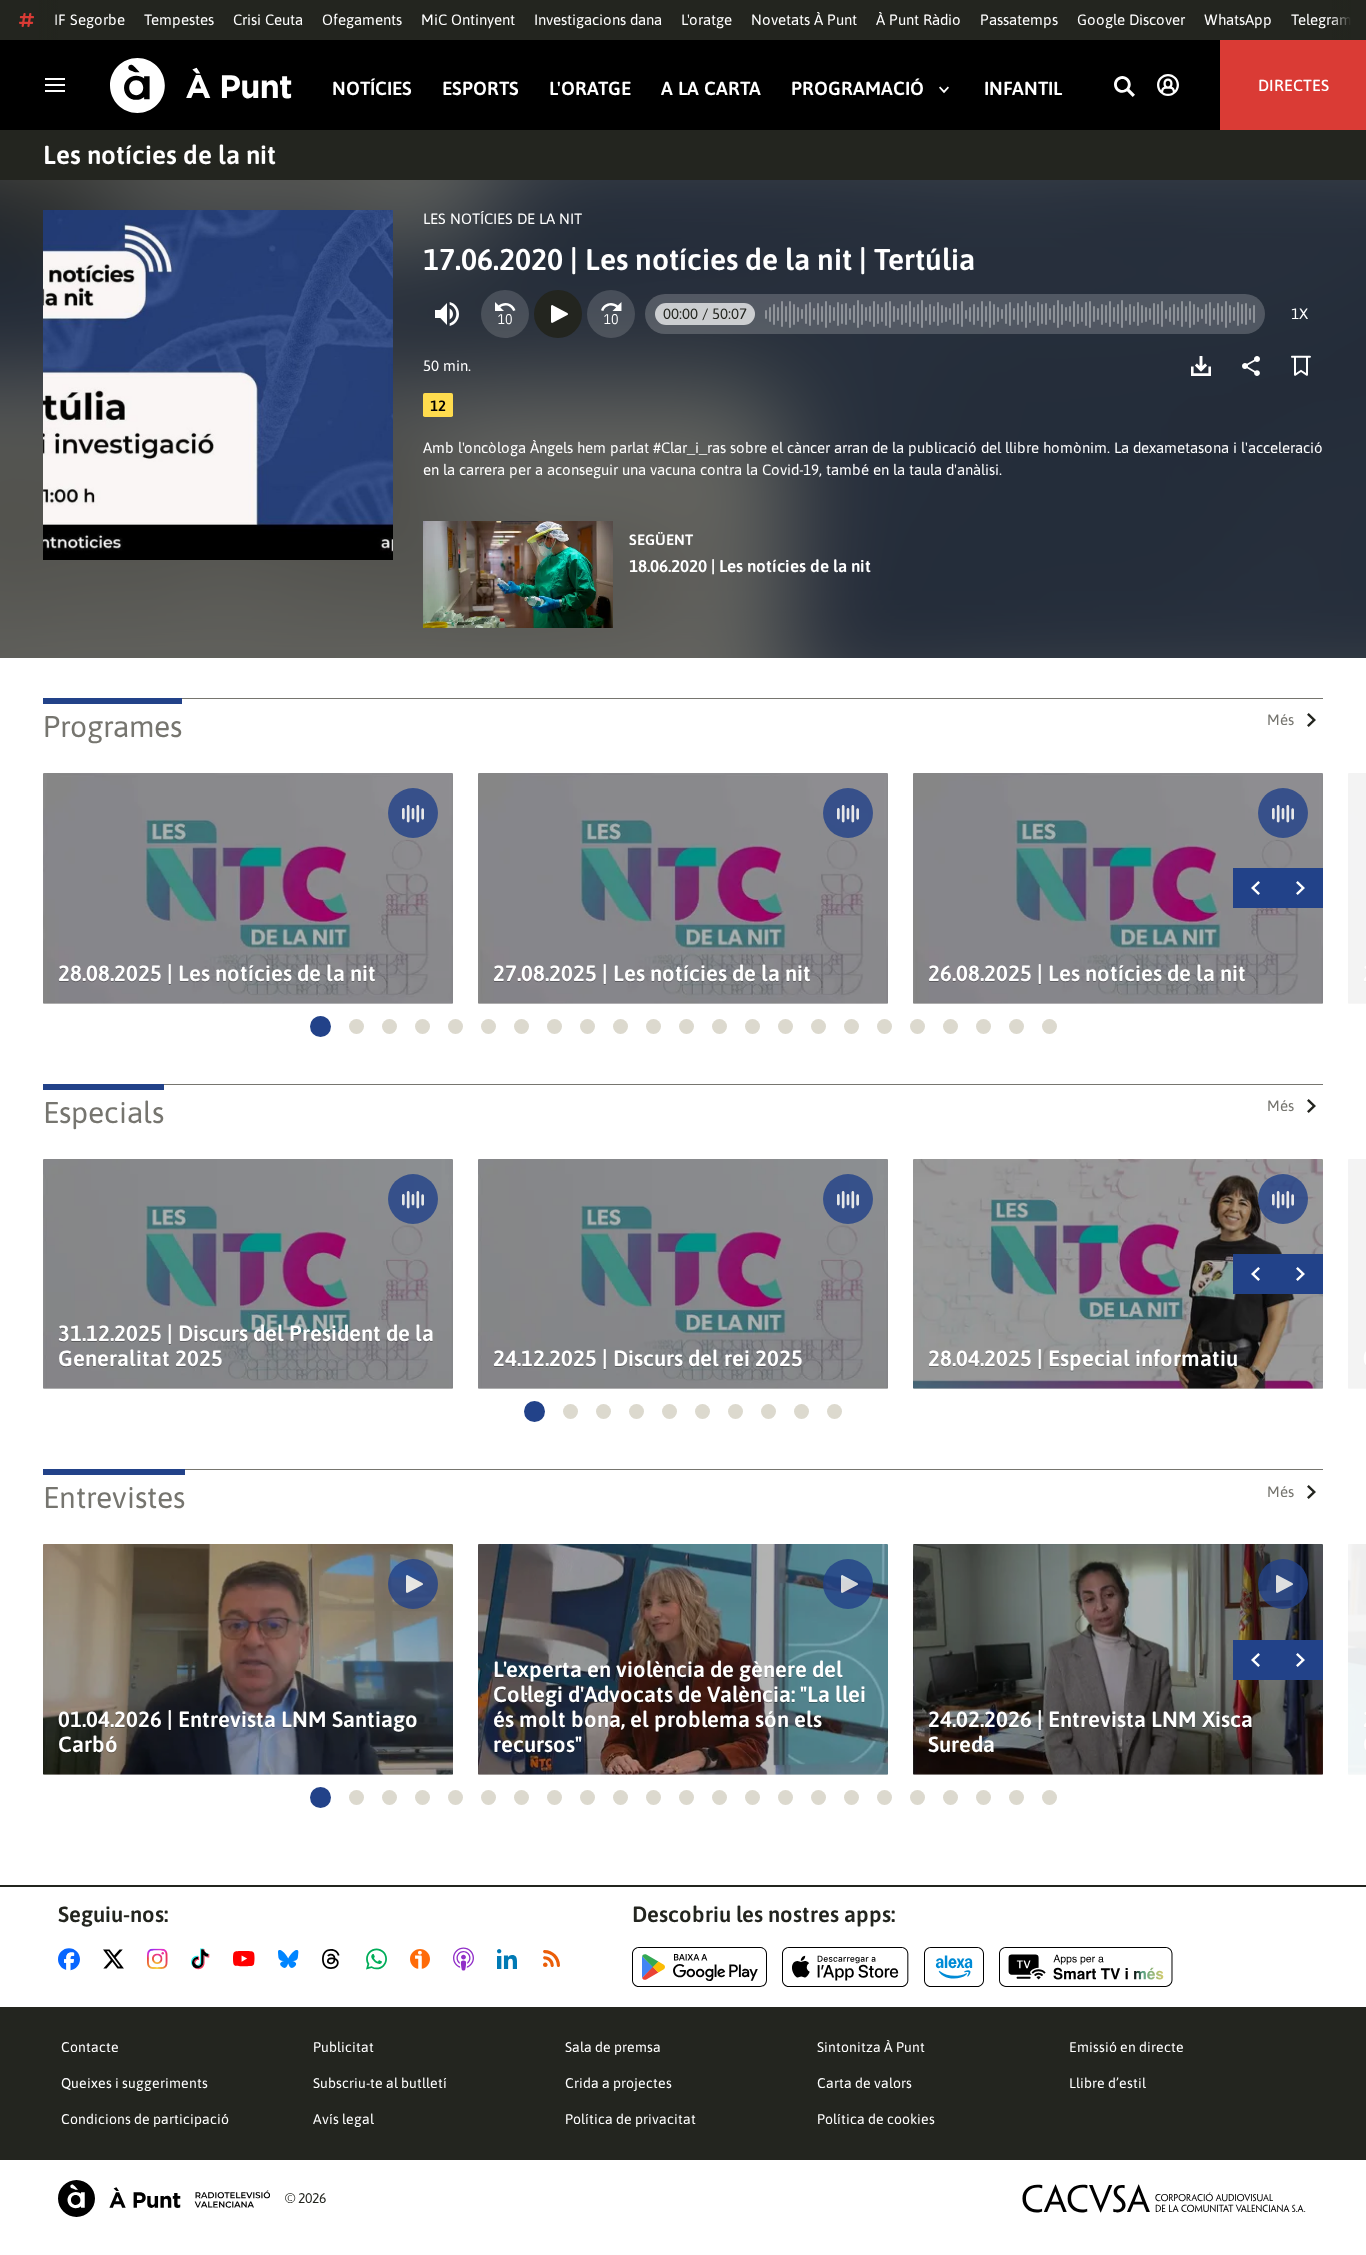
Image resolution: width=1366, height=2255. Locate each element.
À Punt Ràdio (918, 19)
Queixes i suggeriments (134, 2083)
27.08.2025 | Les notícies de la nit (652, 973)
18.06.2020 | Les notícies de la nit (750, 566)
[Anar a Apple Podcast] (467, 1959)
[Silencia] (447, 314)
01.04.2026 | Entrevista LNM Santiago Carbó (238, 1732)
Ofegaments (362, 19)
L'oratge (706, 19)
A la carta (711, 88)
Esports (480, 88)
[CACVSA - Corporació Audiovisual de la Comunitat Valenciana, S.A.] (1164, 2198)
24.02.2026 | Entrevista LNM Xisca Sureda (1090, 1732)
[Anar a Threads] (336, 1959)
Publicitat (343, 2047)
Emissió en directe (1126, 2047)
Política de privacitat (630, 2119)
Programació (857, 88)
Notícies (372, 88)
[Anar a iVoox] (424, 1959)
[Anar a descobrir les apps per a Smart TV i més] (1086, 1967)
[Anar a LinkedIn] (511, 1959)
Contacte (90, 2047)
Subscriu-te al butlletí (380, 2083)
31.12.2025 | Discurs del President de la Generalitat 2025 (246, 1346)
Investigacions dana (598, 19)
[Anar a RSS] (556, 1959)
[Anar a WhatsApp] (380, 1959)
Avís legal (343, 2119)
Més (1280, 719)
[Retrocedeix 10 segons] (505, 314)
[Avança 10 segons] (611, 314)
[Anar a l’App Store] (845, 1967)
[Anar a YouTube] (248, 1959)
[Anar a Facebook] (73, 1959)
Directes (1293, 85)
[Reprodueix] (558, 314)
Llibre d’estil (1107, 2083)
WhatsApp (1238, 19)
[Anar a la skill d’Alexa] (954, 1967)
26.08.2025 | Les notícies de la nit (1087, 973)
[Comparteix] (1256, 366)
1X (1299, 313)
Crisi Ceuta (268, 19)
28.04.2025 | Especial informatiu (1083, 1358)
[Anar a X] (117, 1959)
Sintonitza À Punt (871, 2047)
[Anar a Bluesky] (292, 1959)
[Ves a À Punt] (201, 85)
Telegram (1321, 19)
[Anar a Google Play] (699, 1967)
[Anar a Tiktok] (204, 1959)
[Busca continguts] (1124, 87)
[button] (320, 1026)
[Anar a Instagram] (161, 1959)
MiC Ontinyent (468, 19)
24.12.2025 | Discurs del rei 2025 (648, 1358)
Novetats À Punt (804, 19)
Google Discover (1131, 19)
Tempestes (179, 19)
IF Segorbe (89, 19)
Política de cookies (876, 2119)
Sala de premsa (613, 2047)
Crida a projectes (618, 2083)
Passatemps (1019, 19)
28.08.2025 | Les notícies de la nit (217, 973)
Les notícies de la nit (159, 155)
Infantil (1023, 88)
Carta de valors (864, 2083)
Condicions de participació (145, 2119)
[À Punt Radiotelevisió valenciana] (164, 2198)
